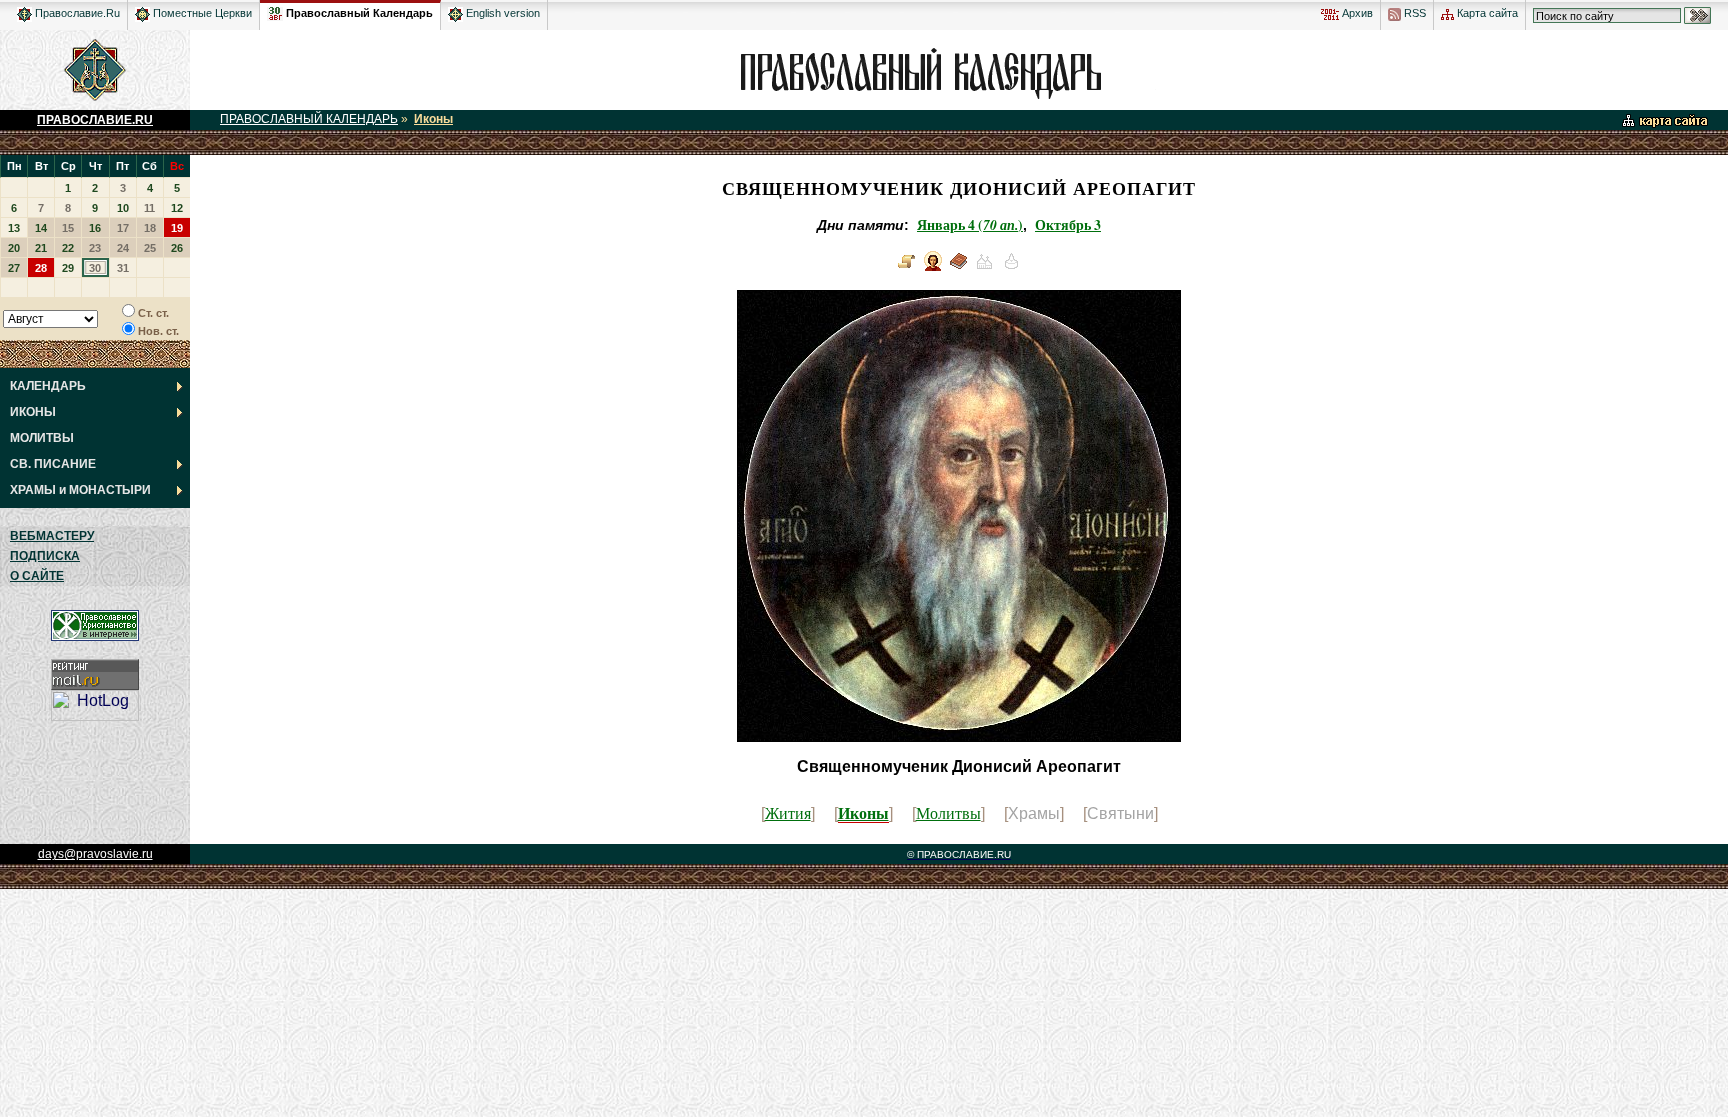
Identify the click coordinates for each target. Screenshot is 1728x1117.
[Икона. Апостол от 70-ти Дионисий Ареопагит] (933, 269)
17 (123, 228)
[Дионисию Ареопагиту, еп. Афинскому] (959, 269)
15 (68, 228)
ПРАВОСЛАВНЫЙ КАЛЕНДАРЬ (309, 119)
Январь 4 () (970, 225)
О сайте (37, 576)
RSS (1413, 13)
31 (123, 268)
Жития (788, 812)
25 (150, 248)
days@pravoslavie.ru (95, 854)
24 (123, 248)
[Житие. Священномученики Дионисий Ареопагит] (907, 269)
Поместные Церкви (201, 13)
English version (501, 13)
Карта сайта (1486, 13)
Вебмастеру (52, 536)
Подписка (45, 556)
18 (150, 228)
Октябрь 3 (1068, 225)
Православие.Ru (76, 13)
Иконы (433, 119)
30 (95, 268)
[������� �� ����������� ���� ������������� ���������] (275, 10)
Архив (1356, 13)
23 (95, 248)
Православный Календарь (359, 13)
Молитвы (948, 812)
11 (149, 208)
